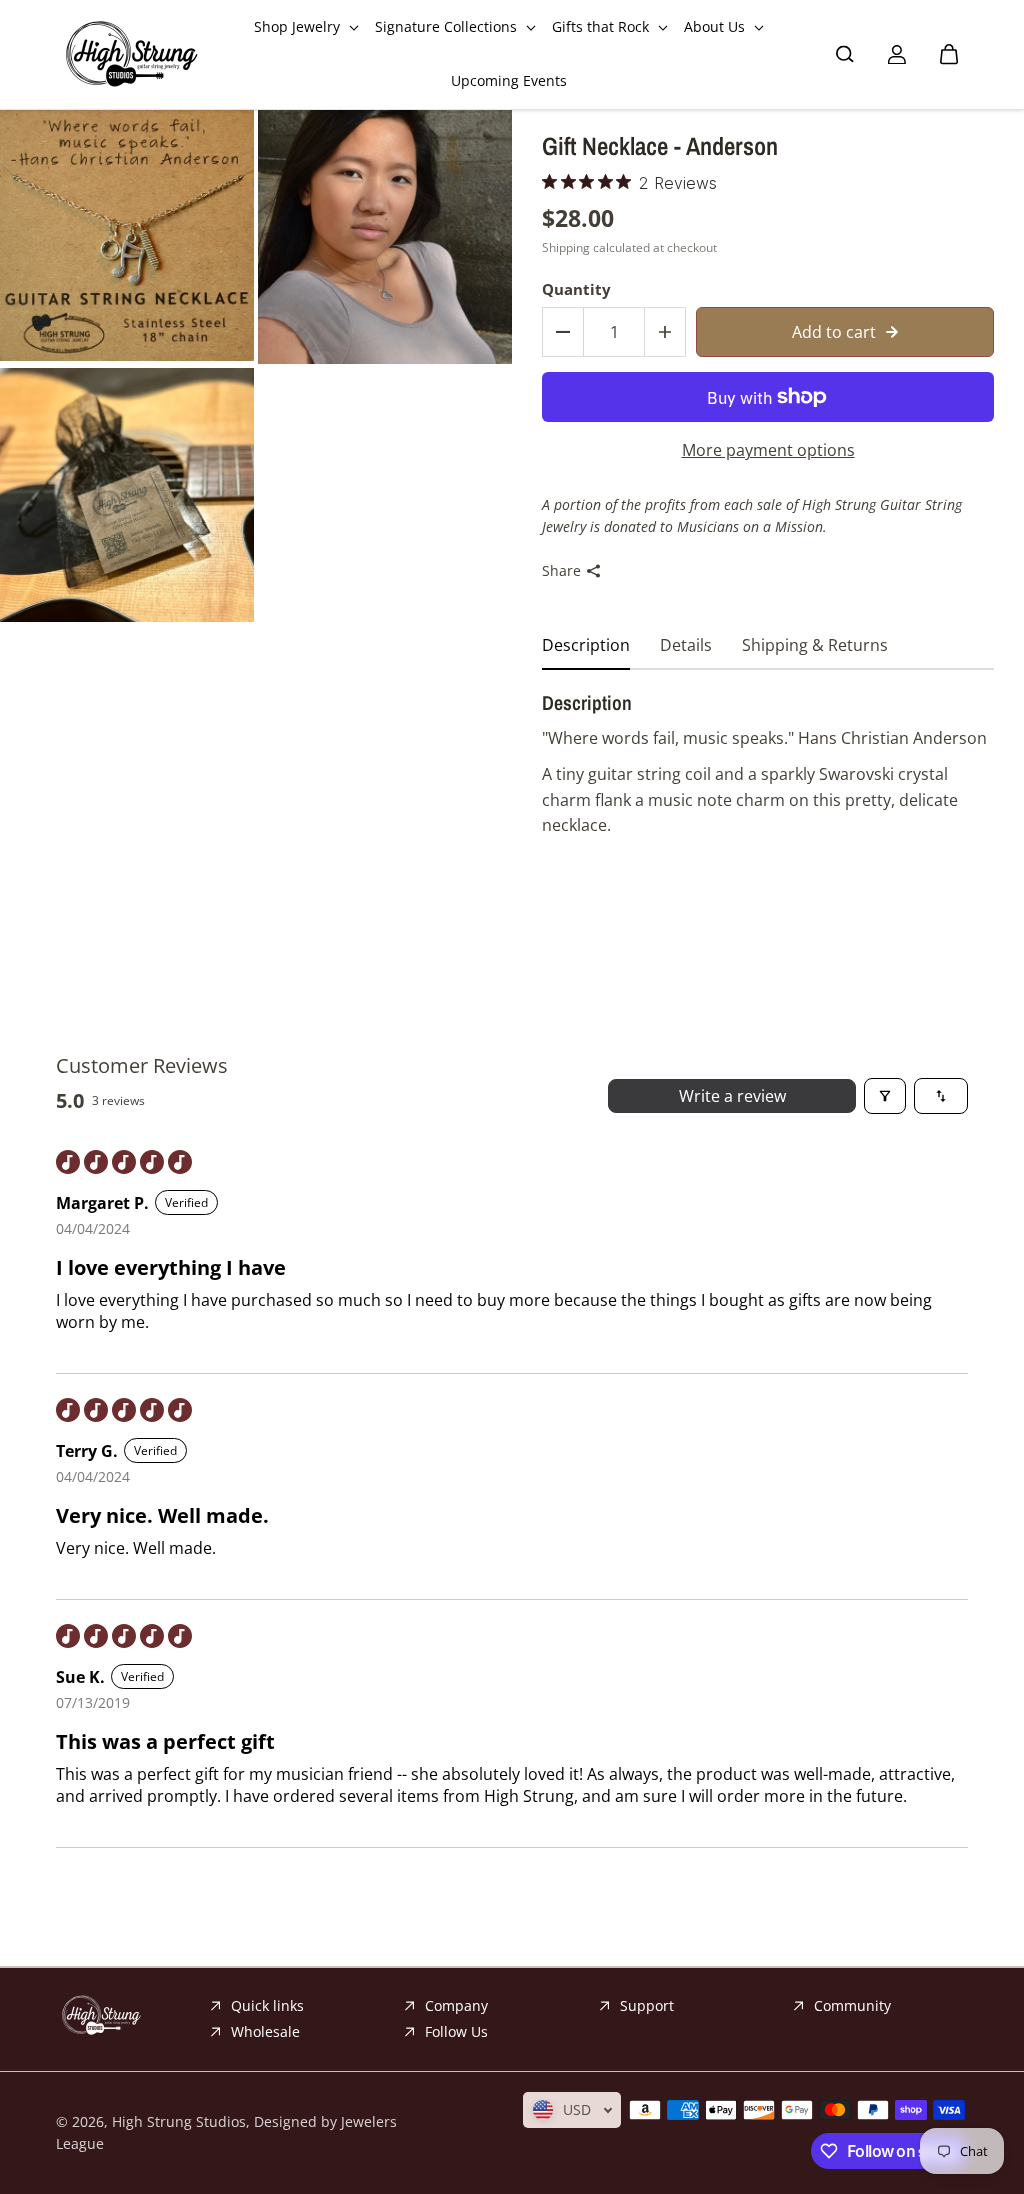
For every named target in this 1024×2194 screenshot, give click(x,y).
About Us (716, 26)
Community (852, 2005)
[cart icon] (949, 54)
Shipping (566, 247)
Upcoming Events (509, 80)
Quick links (267, 2005)
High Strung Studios (179, 2121)
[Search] (845, 54)
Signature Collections (448, 26)
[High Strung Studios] (131, 54)
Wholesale (265, 2031)
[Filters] (885, 1096)
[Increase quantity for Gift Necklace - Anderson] (665, 332)
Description (586, 645)
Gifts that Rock (602, 26)
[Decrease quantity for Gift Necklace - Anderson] (563, 332)
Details (686, 645)
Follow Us (456, 2031)
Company (456, 2005)
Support (647, 2005)
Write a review (732, 1096)
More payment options (768, 450)
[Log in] (897, 54)
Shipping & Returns (815, 645)
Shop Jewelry (299, 26)
